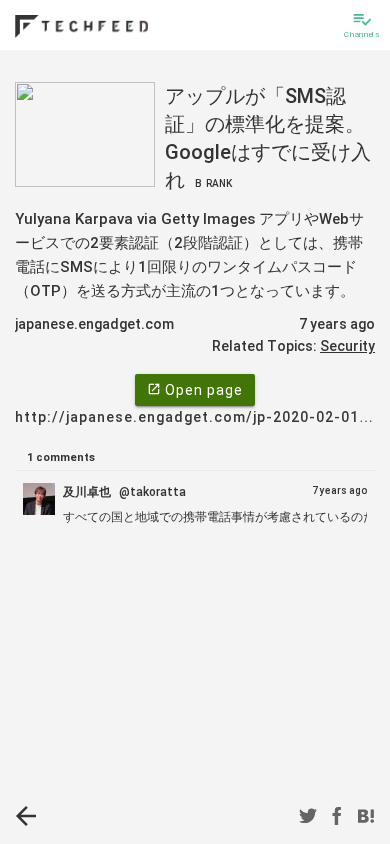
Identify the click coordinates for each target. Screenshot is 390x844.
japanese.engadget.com (94, 324)
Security (347, 346)
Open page (195, 390)
